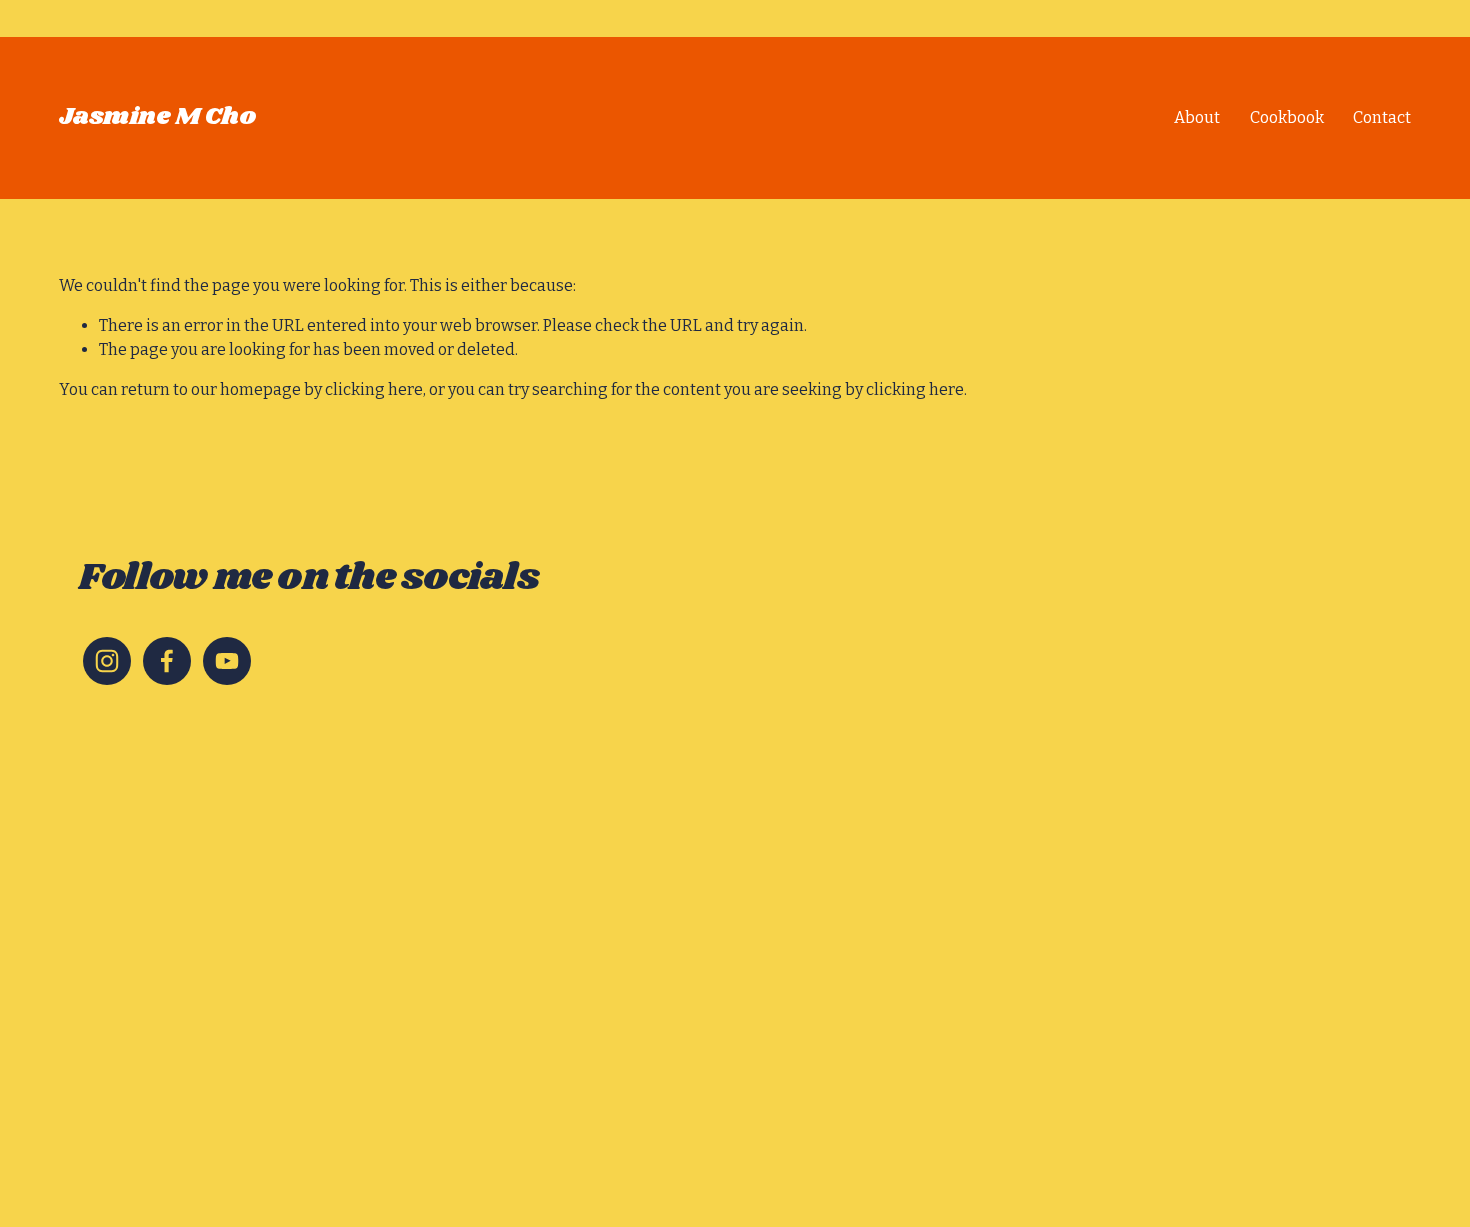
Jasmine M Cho (158, 117)
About (1197, 117)
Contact (1382, 117)
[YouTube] (227, 661)
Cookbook (1287, 117)
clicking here (374, 389)
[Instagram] (107, 661)
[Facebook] (167, 661)
